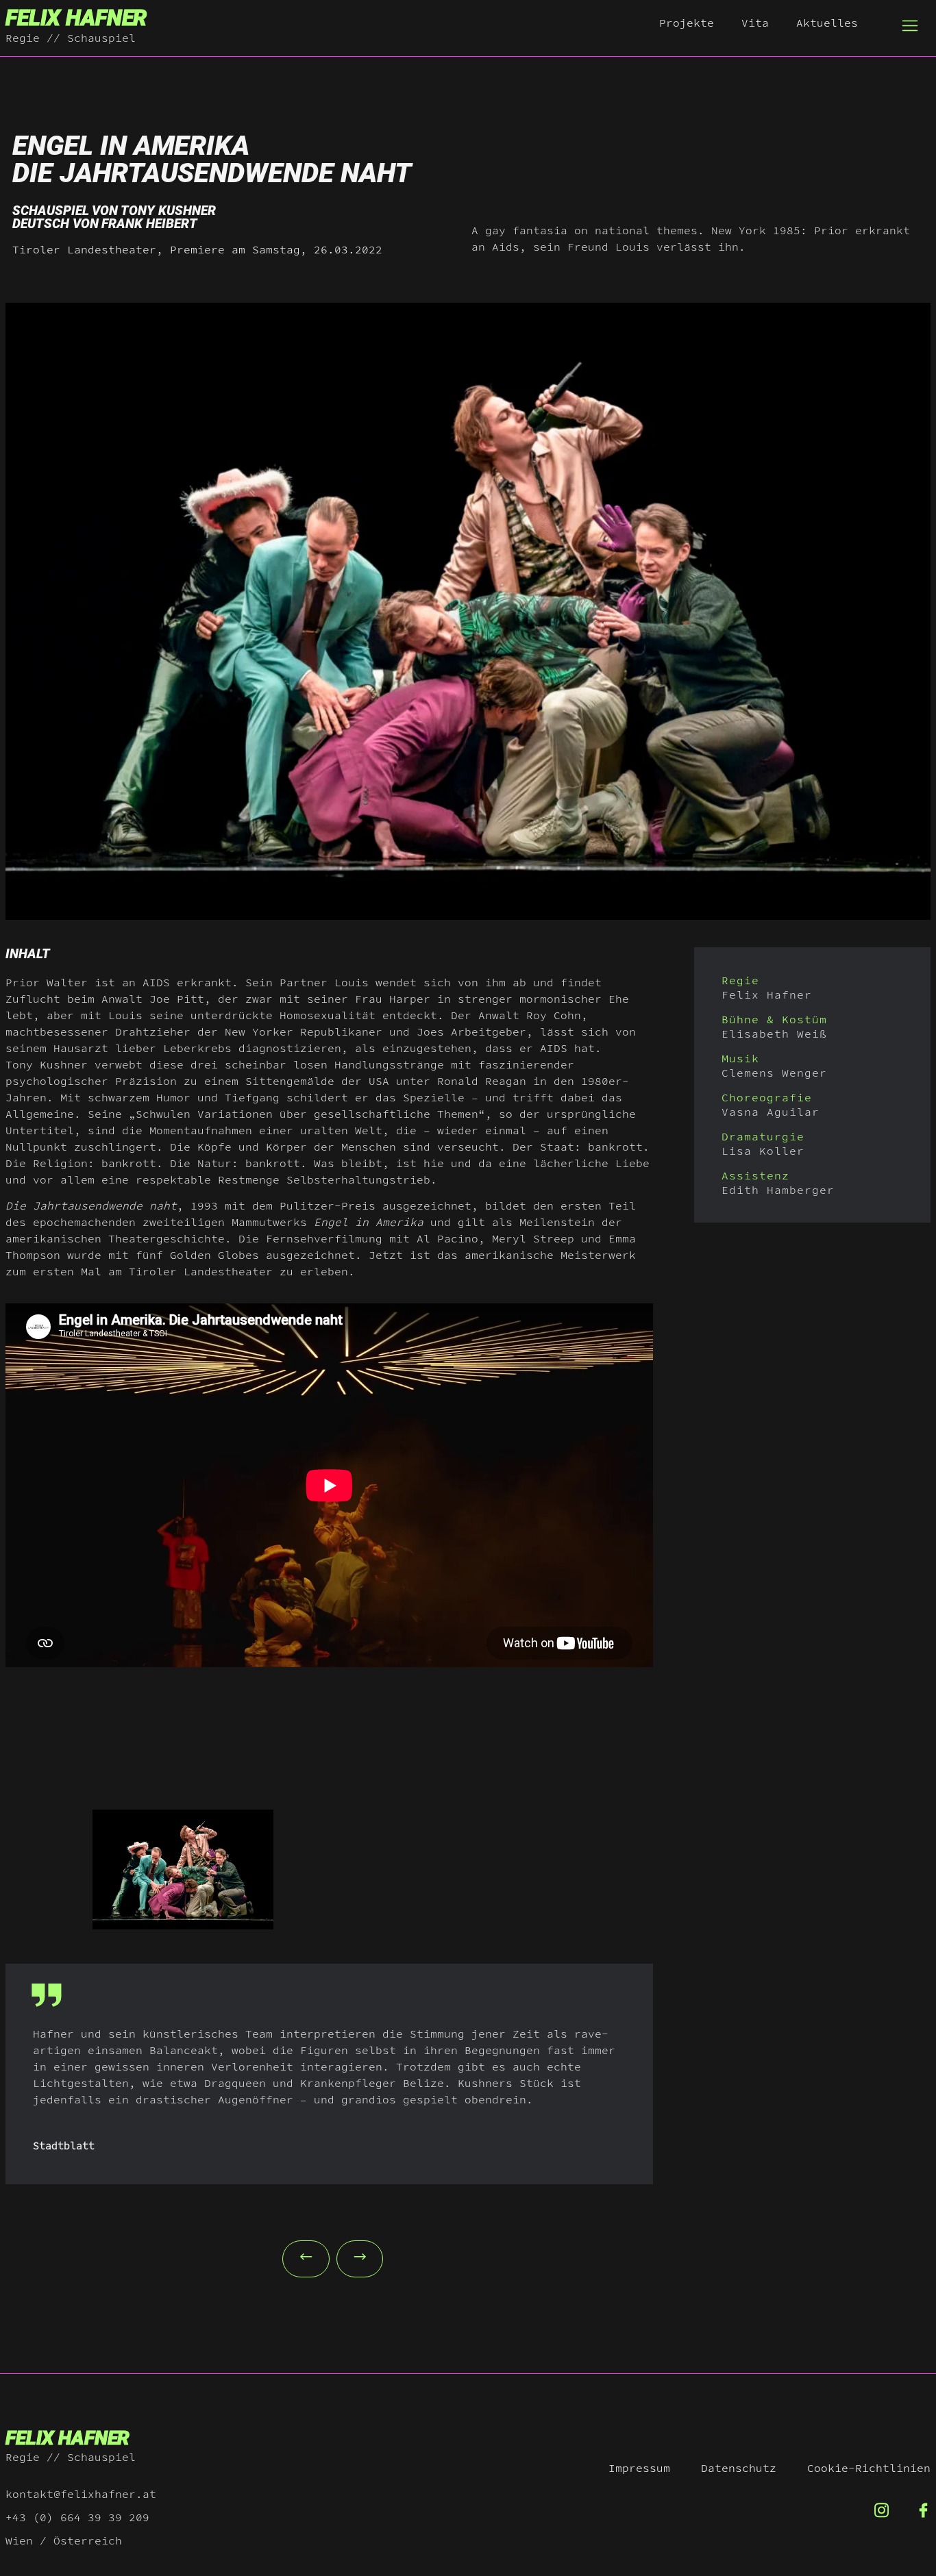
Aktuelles (827, 23)
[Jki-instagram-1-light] (882, 2511)
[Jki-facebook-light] (923, 2511)
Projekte (687, 23)
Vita (755, 23)
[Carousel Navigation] (329, 2255)
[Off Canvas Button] (910, 26)
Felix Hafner (76, 18)
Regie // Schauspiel (71, 38)
